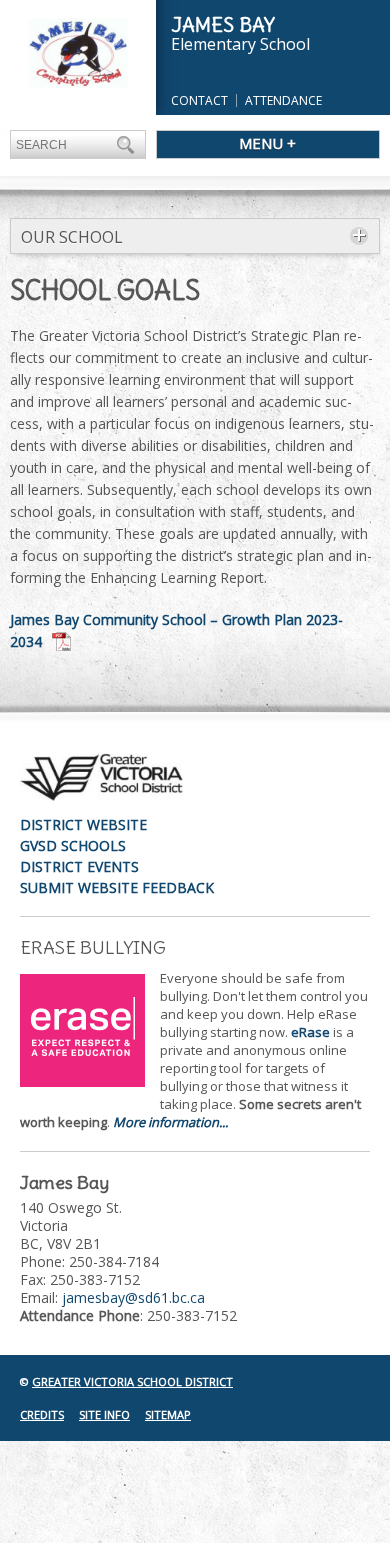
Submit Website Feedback (117, 887)
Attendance (283, 100)
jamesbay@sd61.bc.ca (133, 1297)
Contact (199, 100)
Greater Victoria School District (132, 1381)
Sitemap (168, 1414)
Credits (42, 1414)
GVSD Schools (73, 845)
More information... (170, 1122)
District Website (83, 824)
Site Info (104, 1414)
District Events (79, 866)
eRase (310, 1032)
